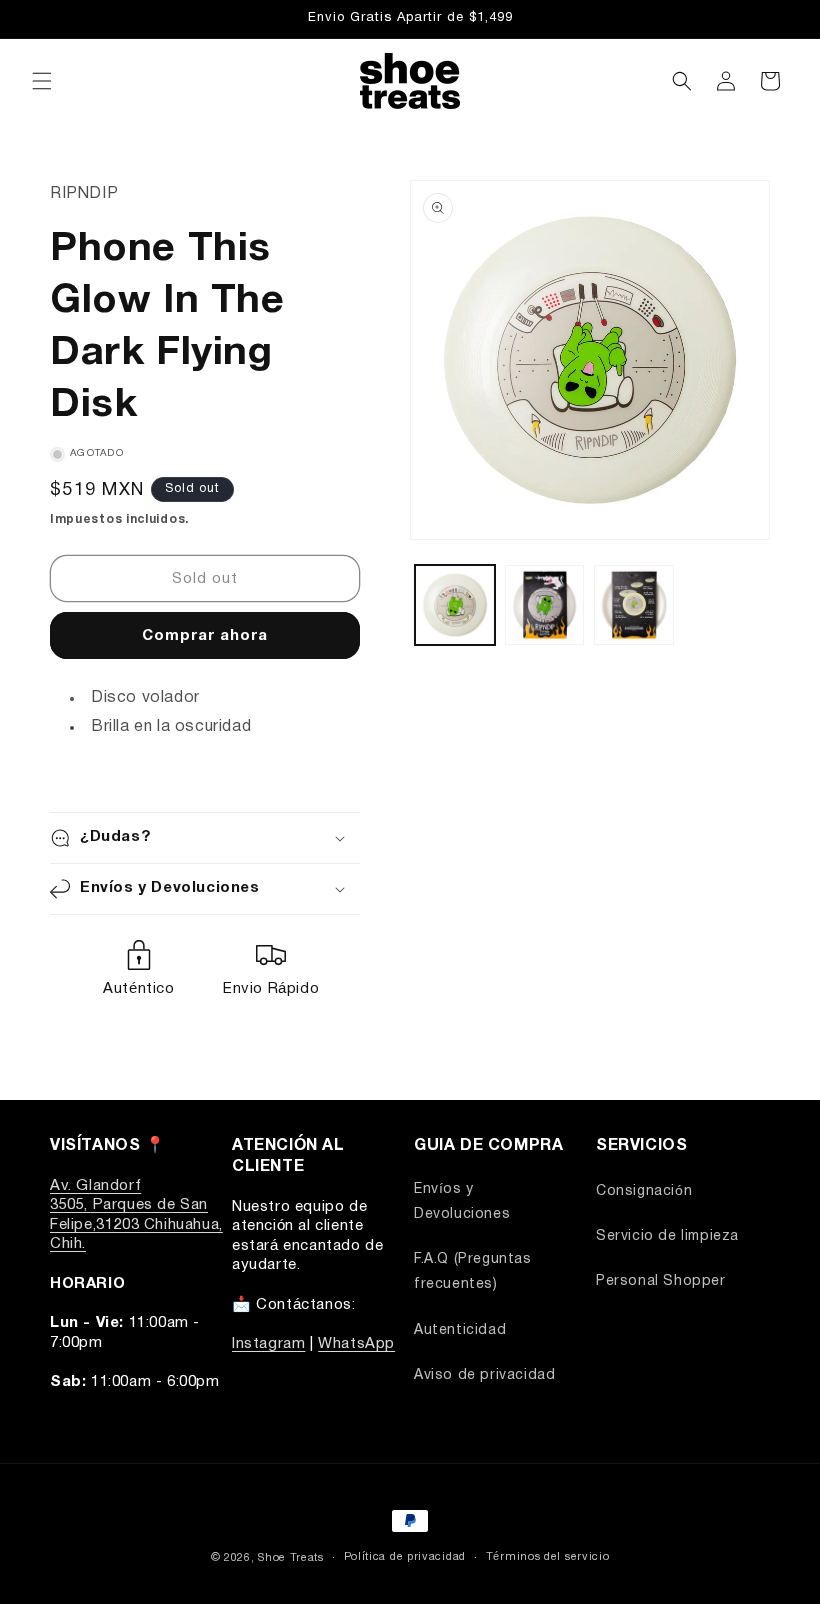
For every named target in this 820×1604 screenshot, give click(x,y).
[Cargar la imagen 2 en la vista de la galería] (545, 605)
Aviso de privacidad (484, 1375)
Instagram (268, 1344)
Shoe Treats (291, 1558)
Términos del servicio (548, 1557)
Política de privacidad (405, 1557)
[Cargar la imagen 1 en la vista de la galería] (455, 605)
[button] (42, 81)
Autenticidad (460, 1330)
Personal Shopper (661, 1281)
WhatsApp (356, 1344)
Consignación (644, 1191)
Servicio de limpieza (667, 1236)
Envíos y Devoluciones (462, 1202)
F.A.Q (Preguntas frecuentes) (473, 1272)
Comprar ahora (205, 636)
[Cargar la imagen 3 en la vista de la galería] (634, 605)
